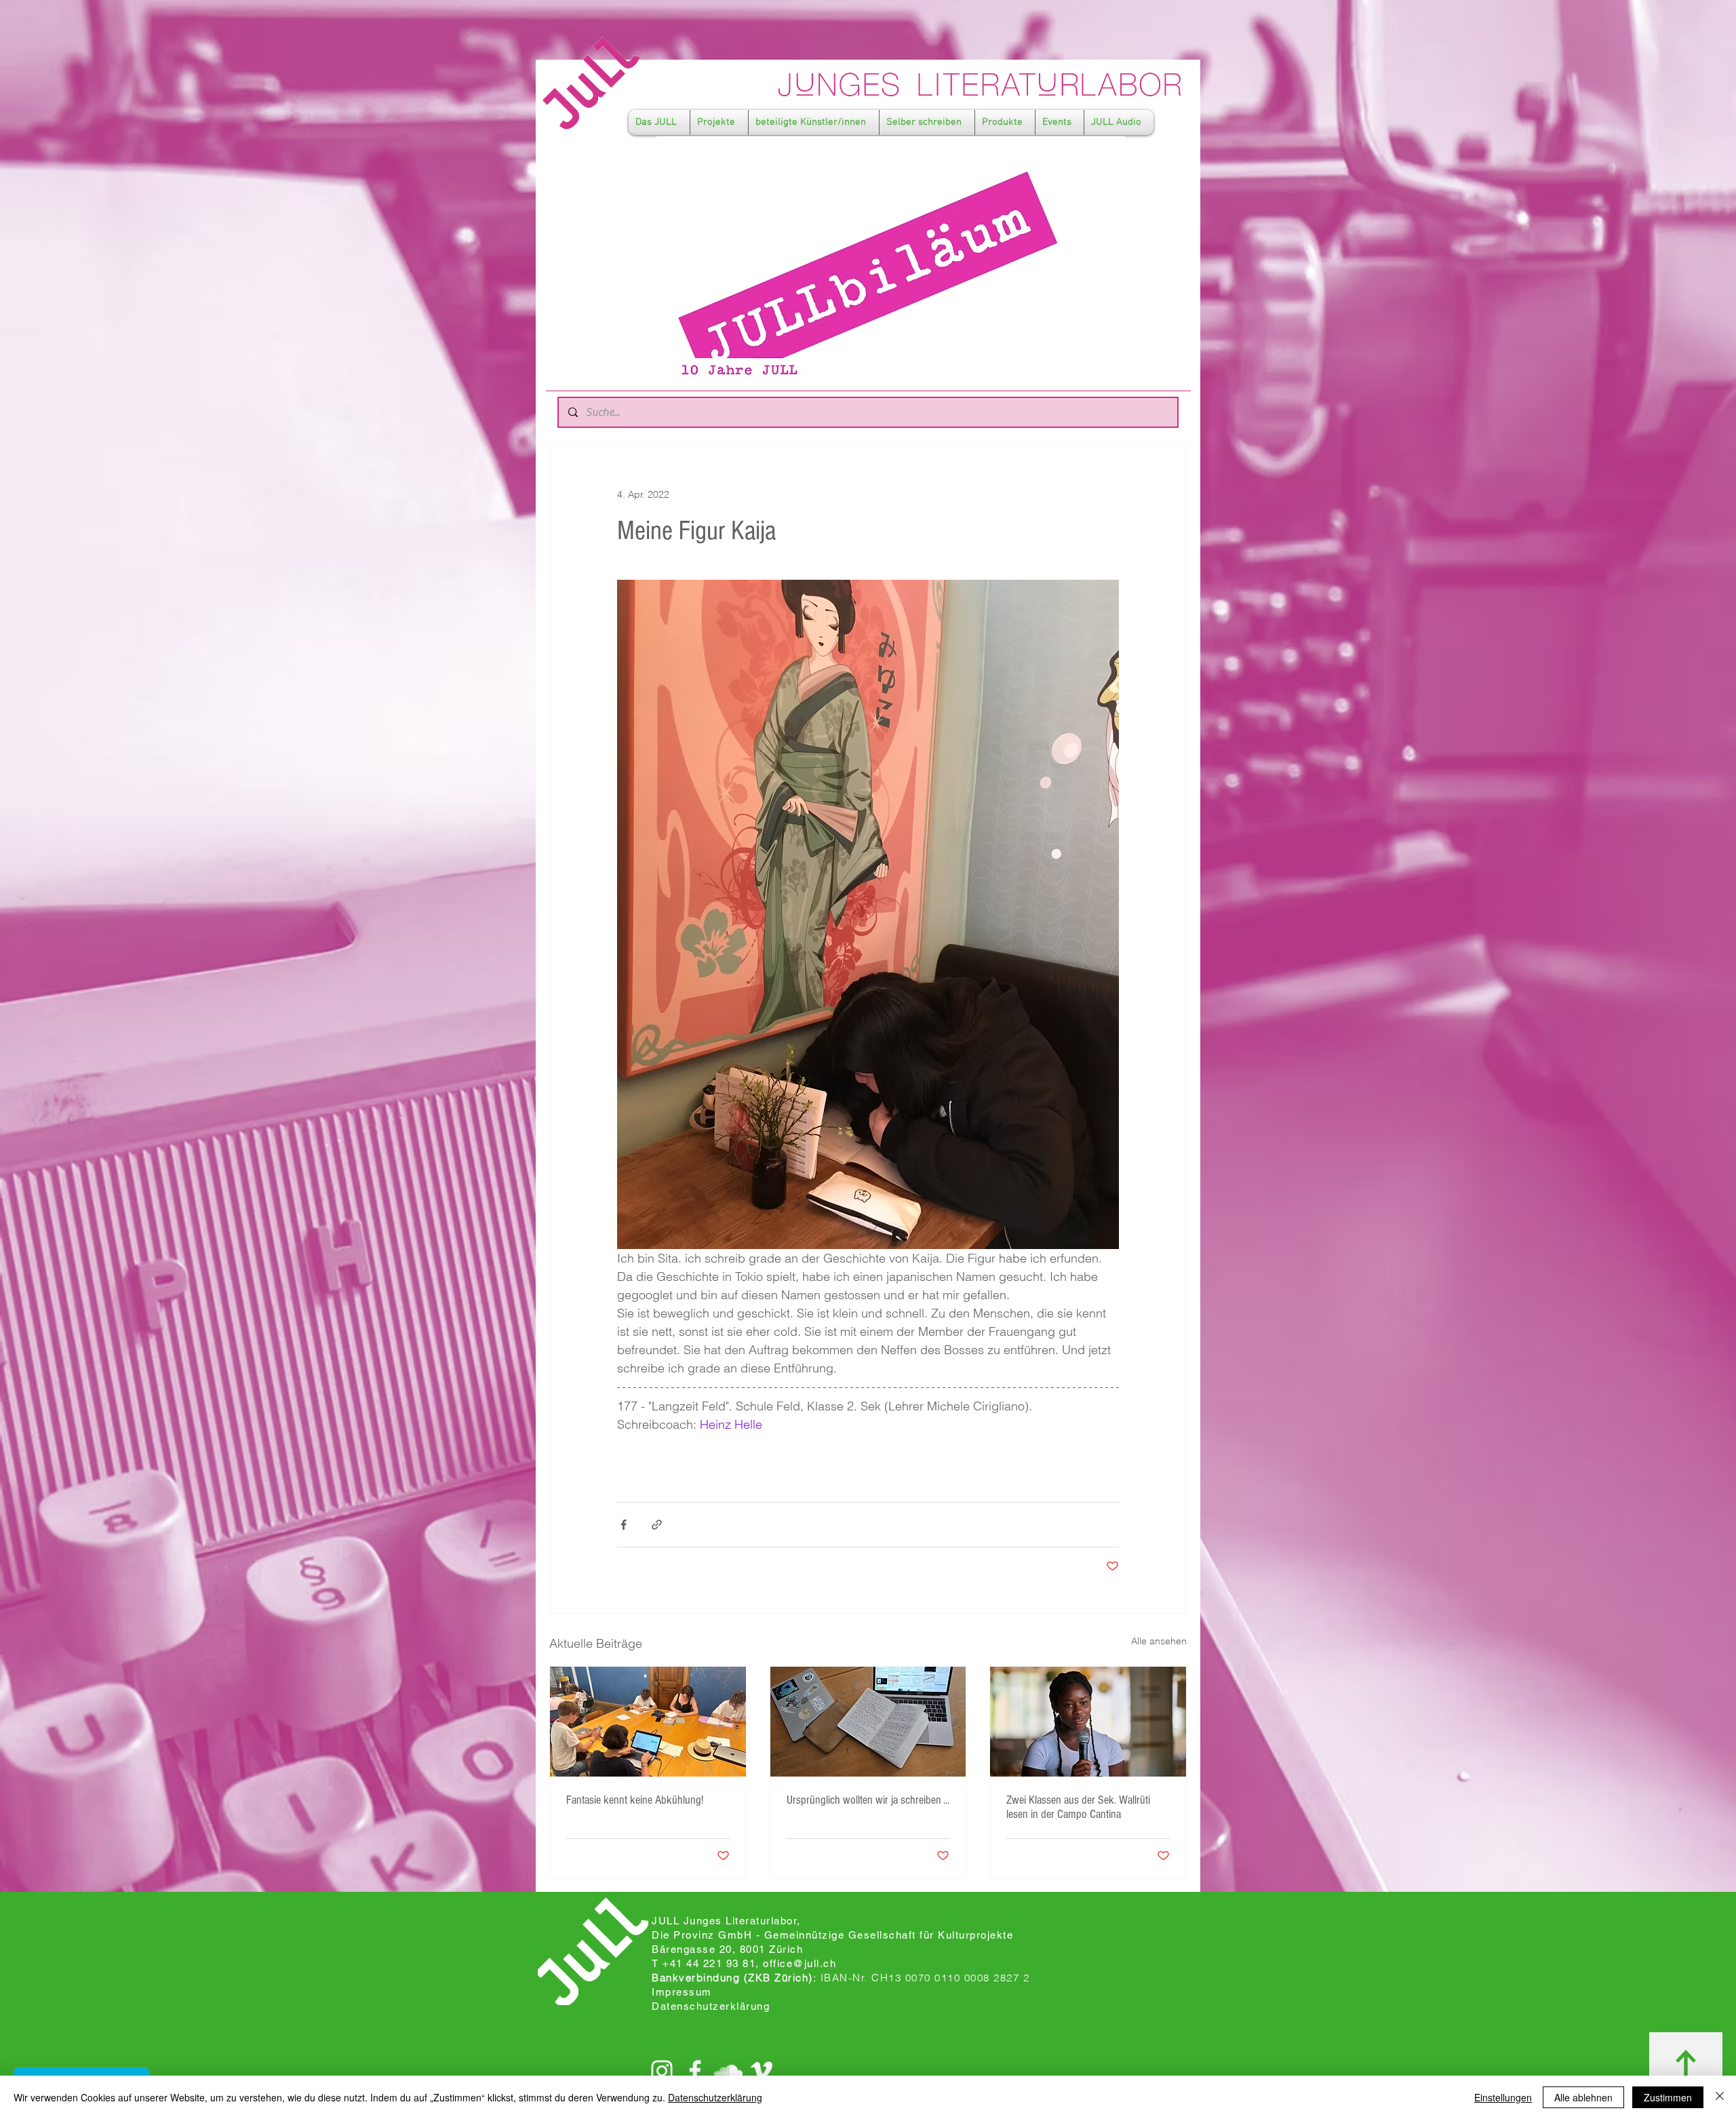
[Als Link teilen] (657, 1525)
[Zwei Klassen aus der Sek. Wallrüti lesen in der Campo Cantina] (1088, 1722)
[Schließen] (1720, 2097)
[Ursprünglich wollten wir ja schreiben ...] (868, 1722)
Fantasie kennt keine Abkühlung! (635, 1800)
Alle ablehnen (1583, 2097)
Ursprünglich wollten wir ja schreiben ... (868, 1800)
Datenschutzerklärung (715, 2097)
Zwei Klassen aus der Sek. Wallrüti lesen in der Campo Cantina (1078, 1807)
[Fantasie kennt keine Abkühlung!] (648, 1722)
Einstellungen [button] (1503, 2097)
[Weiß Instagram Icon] (662, 2071)
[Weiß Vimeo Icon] (762, 2071)
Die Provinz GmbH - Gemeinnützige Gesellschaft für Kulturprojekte (832, 1935)
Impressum (682, 1992)
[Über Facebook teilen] (624, 1525)
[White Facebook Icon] (695, 2071)
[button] (659, 122)
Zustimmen (1668, 2097)
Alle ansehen (1159, 1641)
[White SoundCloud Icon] (728, 2071)
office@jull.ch (800, 1963)
